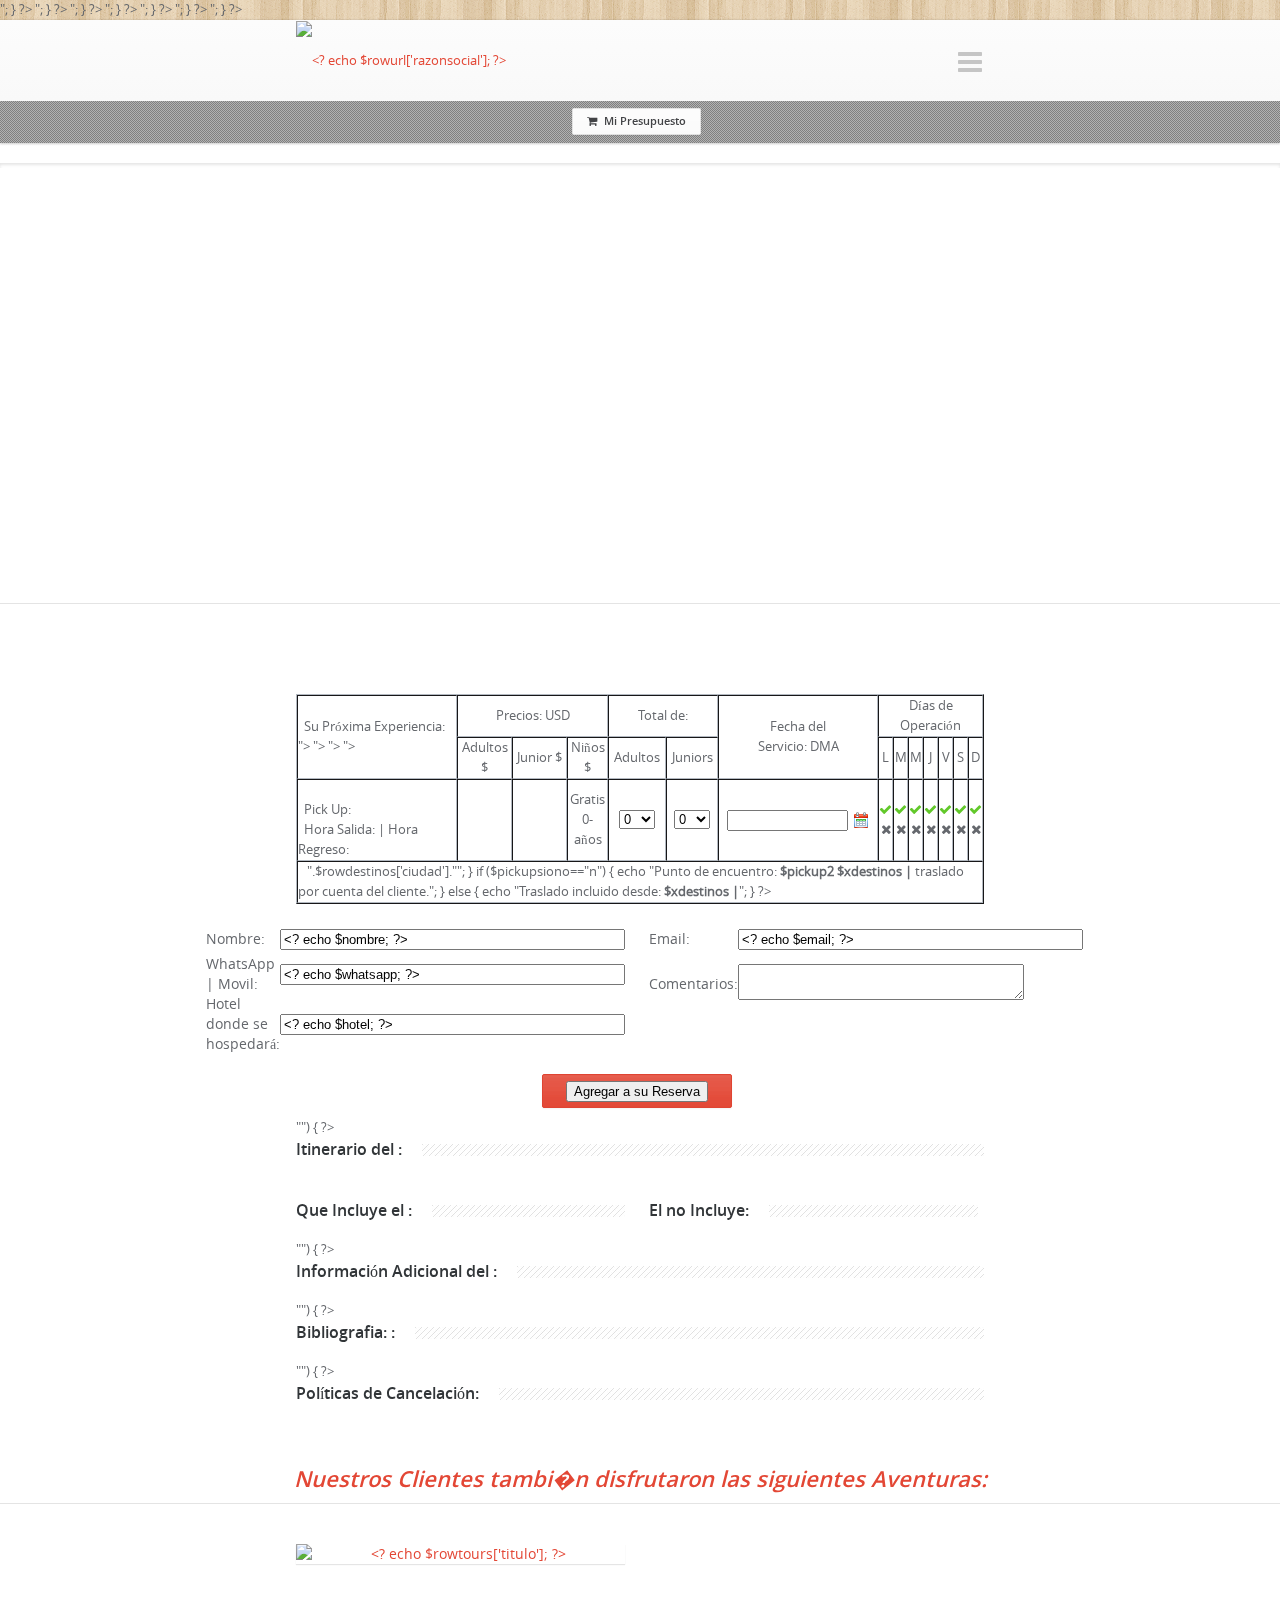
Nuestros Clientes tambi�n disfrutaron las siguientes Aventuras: (640, 1478)
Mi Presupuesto (645, 120)
